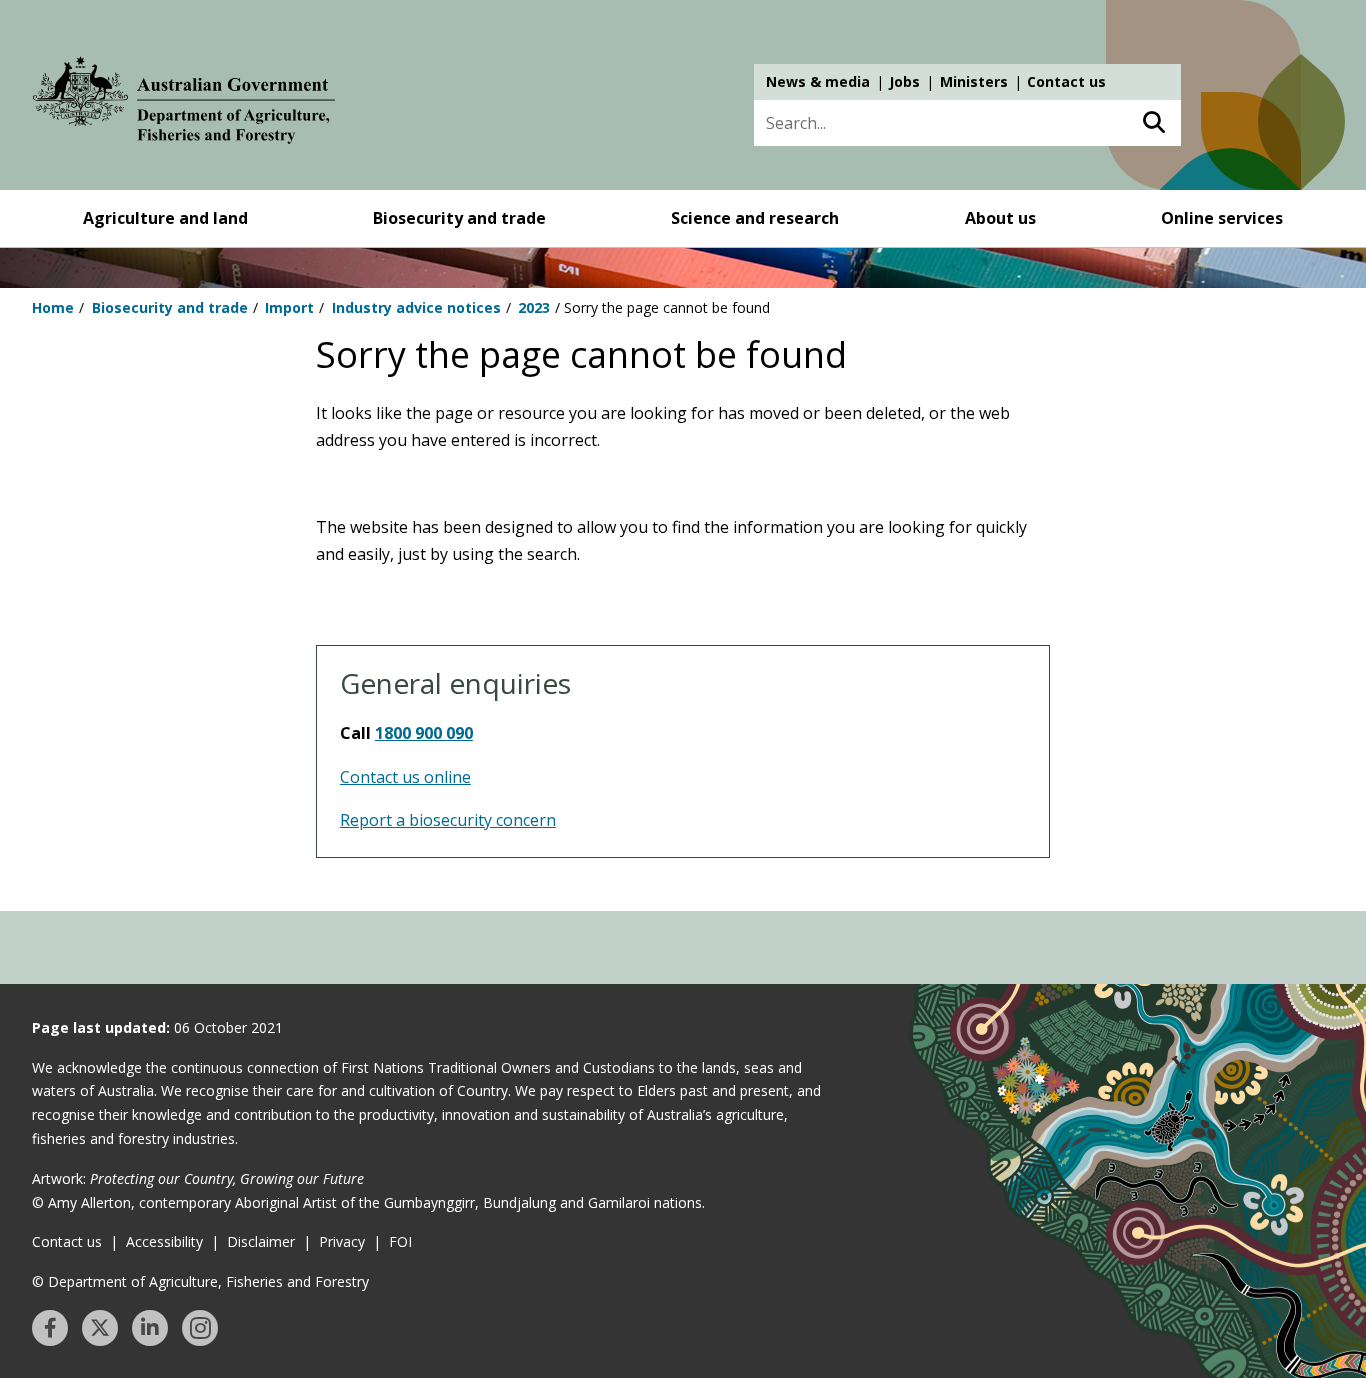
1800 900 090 (424, 733)
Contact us (1066, 81)
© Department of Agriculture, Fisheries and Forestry (200, 1281)
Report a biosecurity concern (448, 820)
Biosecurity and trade (459, 218)
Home (53, 307)
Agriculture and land (165, 218)
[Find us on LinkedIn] (150, 1328)
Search (1153, 123)
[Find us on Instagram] (200, 1328)
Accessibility (164, 1241)
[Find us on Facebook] (50, 1328)
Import (289, 307)
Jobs (904, 81)
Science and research (755, 218)
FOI (400, 1241)
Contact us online (405, 777)
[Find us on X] (100, 1328)
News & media (818, 81)
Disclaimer (261, 1241)
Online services (1222, 218)
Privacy (342, 1241)
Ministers (974, 81)
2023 (534, 307)
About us (1000, 218)
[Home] (184, 104)
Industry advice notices (416, 307)
